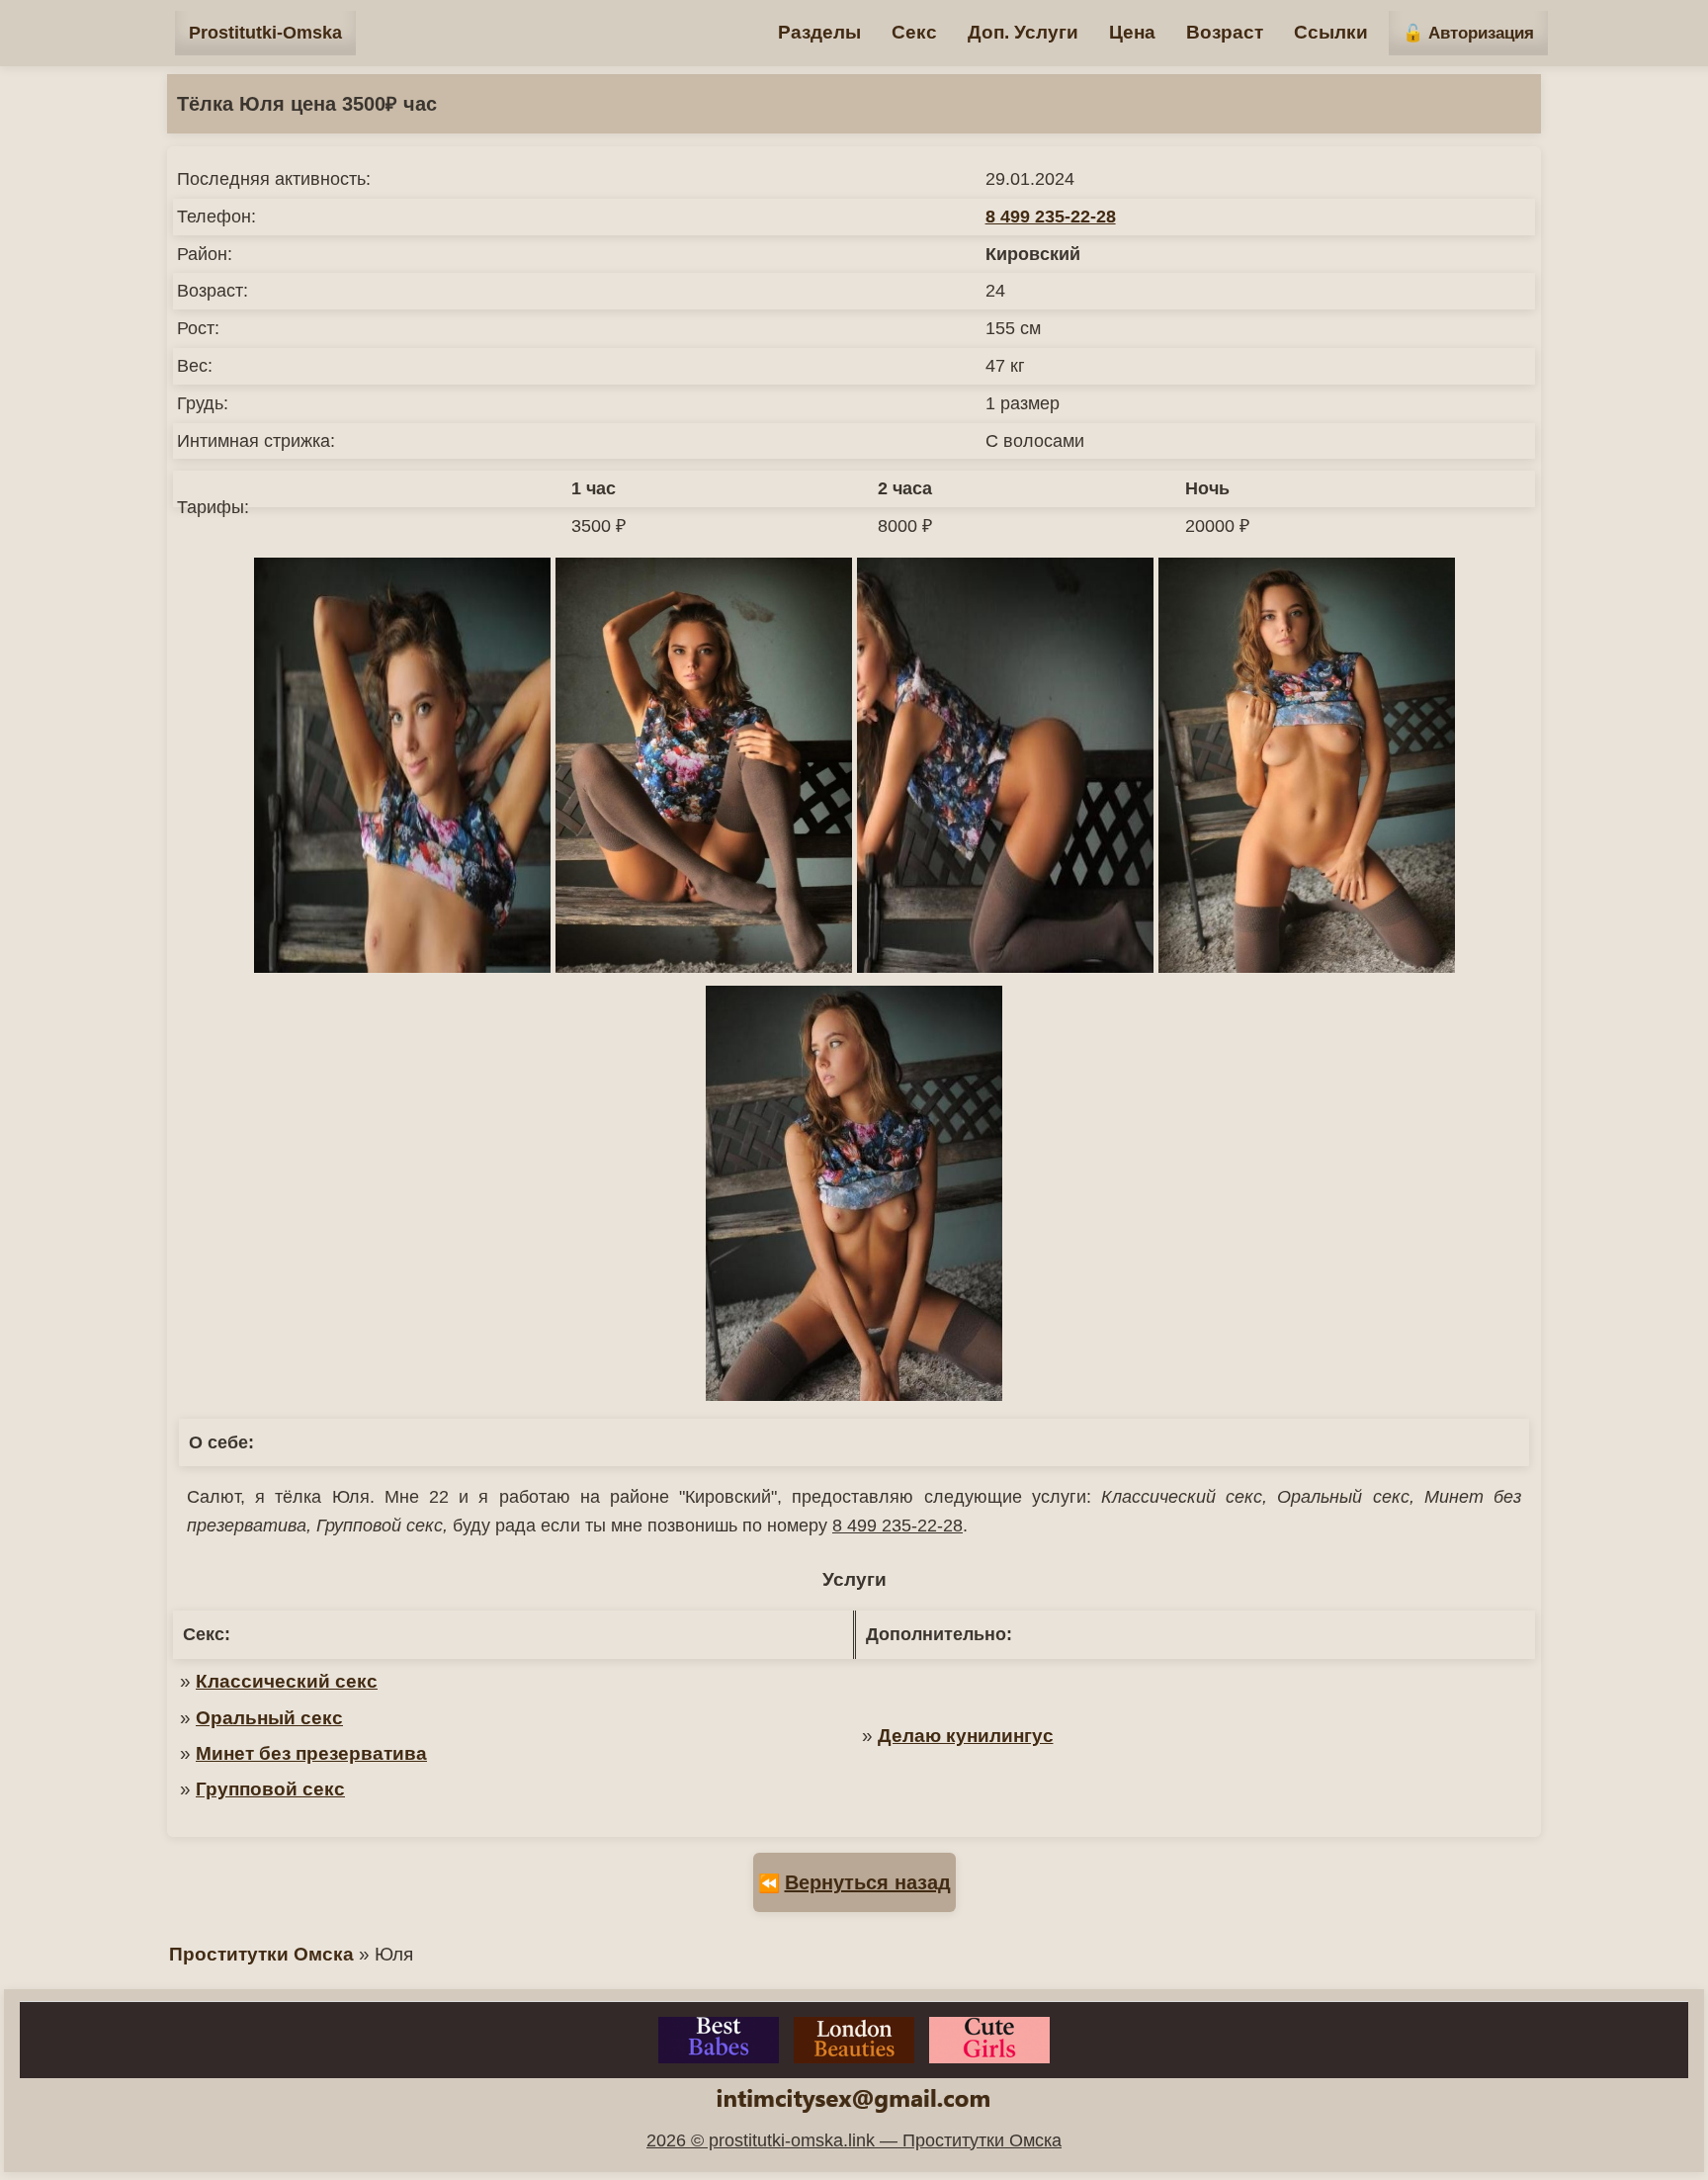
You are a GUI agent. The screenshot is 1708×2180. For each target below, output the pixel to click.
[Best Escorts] (719, 2040)
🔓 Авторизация (1468, 33)
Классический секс (287, 1681)
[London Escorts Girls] (854, 2040)
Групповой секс (270, 1789)
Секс (914, 32)
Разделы (819, 32)
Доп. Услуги (1023, 32)
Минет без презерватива (311, 1753)
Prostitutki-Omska (265, 33)
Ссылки (1331, 32)
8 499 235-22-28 (1051, 217)
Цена (1132, 32)
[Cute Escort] (989, 2040)
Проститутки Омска (261, 1954)
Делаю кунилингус (966, 1736)
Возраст (1225, 32)
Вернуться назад (868, 1882)
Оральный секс (269, 1718)
